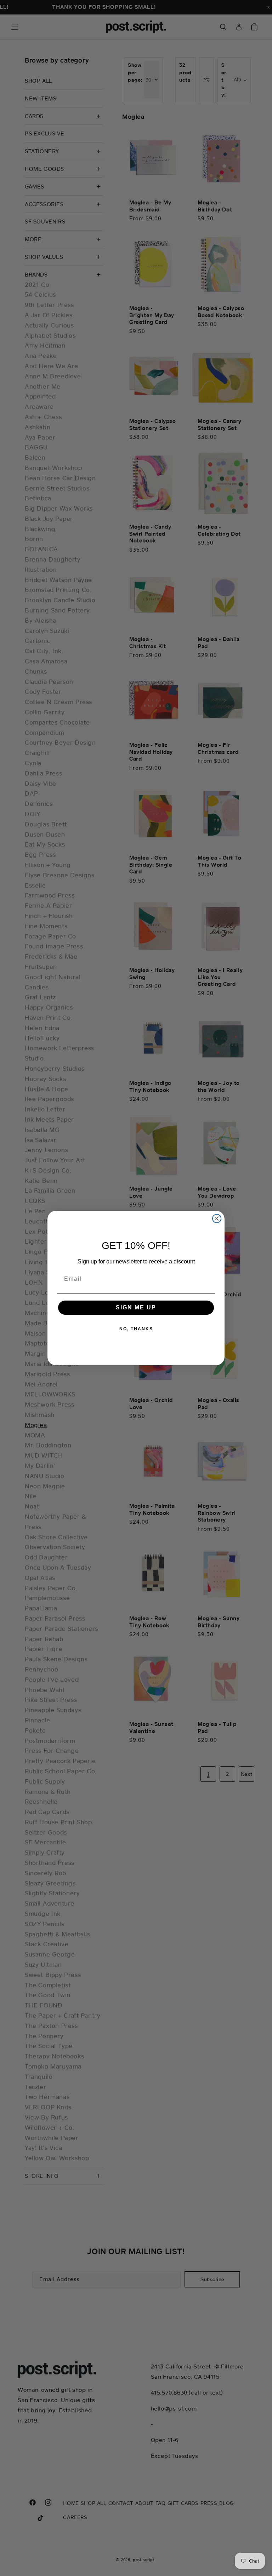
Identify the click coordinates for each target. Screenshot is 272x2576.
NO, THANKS (136, 1329)
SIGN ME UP (136, 1307)
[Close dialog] (217, 1219)
